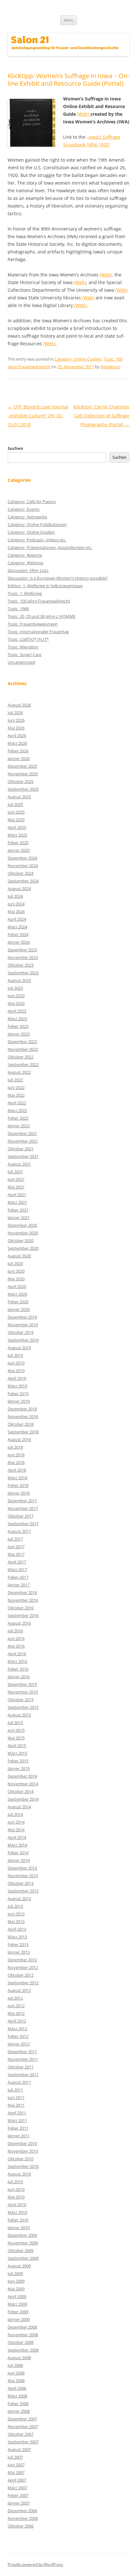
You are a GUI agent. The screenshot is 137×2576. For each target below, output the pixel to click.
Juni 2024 (16, 904)
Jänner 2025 (19, 850)
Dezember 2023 (22, 950)
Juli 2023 (15, 988)
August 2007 (19, 2449)
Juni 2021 (16, 1179)
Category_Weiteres (25, 563)
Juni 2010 (16, 2189)
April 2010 (17, 2205)
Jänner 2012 (19, 2044)
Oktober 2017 (21, 1516)
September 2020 (23, 1248)
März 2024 (17, 927)
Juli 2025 (15, 804)
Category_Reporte (25, 555)
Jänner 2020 (19, 1309)
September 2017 (23, 1524)
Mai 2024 (16, 911)
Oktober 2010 (21, 2159)
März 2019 (17, 1386)
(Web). (80, 305)
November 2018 (23, 1416)
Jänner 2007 (19, 2503)
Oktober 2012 (21, 1975)
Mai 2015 (16, 1738)
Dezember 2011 (22, 2052)
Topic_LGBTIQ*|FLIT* (28, 639)
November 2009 (23, 2243)
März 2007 (17, 2488)
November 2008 (23, 2335)
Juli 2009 (15, 2273)
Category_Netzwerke (27, 517)
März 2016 (17, 1661)
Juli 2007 (15, 2457)
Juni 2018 (16, 1455)
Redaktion (110, 367)
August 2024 (19, 889)
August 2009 (19, 2266)
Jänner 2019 (19, 1401)
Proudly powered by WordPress (35, 2564)
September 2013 (23, 1891)
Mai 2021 (16, 1187)
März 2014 (17, 1845)
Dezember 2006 (22, 2511)
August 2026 (19, 705)
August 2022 (19, 1072)
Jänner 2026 (19, 758)
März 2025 (17, 835)
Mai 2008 (16, 2381)
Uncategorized (21, 662)
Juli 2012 (15, 1998)
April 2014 (17, 1837)
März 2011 (17, 2120)
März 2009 (17, 2304)
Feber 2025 (18, 843)
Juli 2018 (15, 1447)
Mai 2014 (16, 1830)
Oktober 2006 (21, 2526)
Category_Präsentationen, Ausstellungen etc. (50, 547)
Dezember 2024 (22, 858)
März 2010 (17, 2212)
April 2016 (17, 1654)
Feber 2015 (18, 1761)
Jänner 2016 (19, 1677)
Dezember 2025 (22, 766)
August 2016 (19, 1623)
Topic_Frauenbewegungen (33, 624)
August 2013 (19, 1899)
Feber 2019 (18, 1394)
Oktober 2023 (21, 965)
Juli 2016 (15, 1631)
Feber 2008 (18, 2404)
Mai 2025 (16, 820)
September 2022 (23, 1065)
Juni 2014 (16, 1822)
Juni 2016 (16, 1638)
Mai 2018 (16, 1462)
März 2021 (17, 1202)
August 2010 (19, 2174)
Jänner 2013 (19, 1952)
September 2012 (23, 1983)
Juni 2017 (16, 1547)
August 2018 (19, 1439)
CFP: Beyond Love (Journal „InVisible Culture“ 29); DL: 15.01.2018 (38, 416)
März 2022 (17, 1110)
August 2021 (19, 1164)
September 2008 (23, 2350)
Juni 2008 (16, 2373)
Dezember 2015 (22, 1684)
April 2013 (17, 1929)
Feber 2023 (18, 1026)
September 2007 (23, 2442)
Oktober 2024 (21, 873)
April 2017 (17, 1562)
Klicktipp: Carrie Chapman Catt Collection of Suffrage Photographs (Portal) (101, 416)
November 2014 (23, 1784)
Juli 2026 (15, 713)
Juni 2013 (16, 1914)
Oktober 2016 (21, 1608)
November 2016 (23, 1600)
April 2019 (17, 1378)
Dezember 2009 (22, 2235)
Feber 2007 (18, 2495)
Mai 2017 (16, 1554)
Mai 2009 (16, 2289)
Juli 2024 (15, 896)
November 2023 (23, 957)
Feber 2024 (18, 934)
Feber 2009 (18, 2312)
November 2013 (23, 1876)
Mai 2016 (16, 1646)
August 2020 (19, 1256)
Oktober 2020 (21, 1240)
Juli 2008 (15, 2365)
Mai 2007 (16, 2472)
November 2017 (23, 1508)
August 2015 (19, 1715)
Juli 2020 (15, 1263)
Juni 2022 (16, 1087)
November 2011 (23, 2059)
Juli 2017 (15, 1539)
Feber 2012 (18, 2036)
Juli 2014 (15, 1814)
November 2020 (23, 1233)
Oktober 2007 (21, 2434)
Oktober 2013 (21, 1883)
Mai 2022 (16, 1095)
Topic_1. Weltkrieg (25, 593)
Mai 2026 (16, 728)
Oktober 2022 (21, 1057)
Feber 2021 (18, 1210)
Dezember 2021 (22, 1133)
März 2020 (17, 1294)
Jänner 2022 (19, 1126)
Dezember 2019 (22, 1317)
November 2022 (23, 1049)
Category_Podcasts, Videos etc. (37, 540)
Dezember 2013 (22, 1868)
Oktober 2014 (21, 1791)
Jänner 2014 (19, 1860)
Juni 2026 (16, 720)
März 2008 (17, 2396)
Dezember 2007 (22, 2419)
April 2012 (17, 2021)
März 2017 (17, 1570)
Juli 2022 (15, 1080)
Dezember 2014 (22, 1776)
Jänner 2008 (19, 2411)
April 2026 (17, 735)
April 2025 (17, 827)
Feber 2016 (18, 1669)
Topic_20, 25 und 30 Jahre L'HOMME (42, 616)
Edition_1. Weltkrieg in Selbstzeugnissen (45, 586)
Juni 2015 (16, 1730)
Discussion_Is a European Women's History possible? (58, 578)
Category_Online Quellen (78, 359)
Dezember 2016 (22, 1592)
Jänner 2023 (19, 1034)
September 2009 (23, 2258)
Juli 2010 (15, 2182)
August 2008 (19, 2358)
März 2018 (17, 1478)
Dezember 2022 (22, 1042)
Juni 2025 (16, 812)
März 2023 (17, 1019)
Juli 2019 (15, 1355)
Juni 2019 (16, 1363)
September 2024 (23, 881)
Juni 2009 (16, 2281)
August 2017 (19, 1531)
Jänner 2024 (19, 942)
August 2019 (19, 1348)
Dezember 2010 (22, 2143)
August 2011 (19, 2082)
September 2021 (23, 1156)
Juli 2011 (15, 2090)
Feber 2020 (18, 1302)
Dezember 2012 (22, 1960)
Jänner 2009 (19, 2319)
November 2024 (23, 866)
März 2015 (17, 1753)
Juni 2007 (16, 2465)
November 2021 (23, 1141)
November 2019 (23, 1325)
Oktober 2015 (21, 1700)
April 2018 (17, 1470)
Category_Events (24, 509)
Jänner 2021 (19, 1218)
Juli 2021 (15, 1172)
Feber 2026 (18, 751)
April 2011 (17, 2113)
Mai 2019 (16, 1371)
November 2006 (23, 2518)
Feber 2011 (18, 2128)
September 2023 (23, 973)
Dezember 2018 (22, 1409)
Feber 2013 (18, 1944)
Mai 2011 (16, 2105)
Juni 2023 (16, 996)
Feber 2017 (18, 1577)
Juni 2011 (16, 2097)
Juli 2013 (15, 1906)
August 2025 (19, 797)
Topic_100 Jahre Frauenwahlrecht (39, 601)
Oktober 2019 (21, 1332)
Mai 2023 (16, 1003)
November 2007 (23, 2426)
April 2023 (17, 1011)
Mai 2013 (16, 1921)
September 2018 (23, 1432)
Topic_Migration (23, 647)
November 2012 (23, 1967)
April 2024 (17, 919)
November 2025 (23, 774)
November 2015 (23, 1692)
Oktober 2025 (21, 781)
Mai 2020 (16, 1279)
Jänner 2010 (19, 2228)
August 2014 (19, 1807)
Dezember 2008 (22, 2327)
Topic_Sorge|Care (25, 655)
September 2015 (23, 1707)
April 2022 (17, 1103)
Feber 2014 (18, 1853)
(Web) (84, 114)
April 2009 (17, 2296)
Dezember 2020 (22, 1225)
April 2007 (17, 2480)
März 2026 (17, 743)
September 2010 (23, 2166)
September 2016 (23, 1615)
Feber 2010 (18, 2220)
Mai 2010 (16, 2197)
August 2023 (19, 980)
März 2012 (17, 2029)
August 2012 (19, 1990)
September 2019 (23, 1340)
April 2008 (17, 2388)
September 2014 (23, 1799)
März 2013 (17, 1937)
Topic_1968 (18, 609)
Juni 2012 (16, 2006)
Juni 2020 (16, 1271)
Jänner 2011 (19, 2136)
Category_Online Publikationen (37, 524)
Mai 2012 (16, 2013)
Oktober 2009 (21, 2250)
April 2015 (17, 1745)
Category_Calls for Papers (32, 501)
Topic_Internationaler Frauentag (38, 632)
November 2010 (23, 2151)
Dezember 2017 (22, 1501)
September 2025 (23, 789)
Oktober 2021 (21, 1149)
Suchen (15, 448)
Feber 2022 (18, 1118)
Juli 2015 (15, 1723)
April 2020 (17, 1286)
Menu (68, 20)
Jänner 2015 (19, 1768)
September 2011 (23, 2075)
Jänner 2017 (19, 1585)
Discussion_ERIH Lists (28, 570)
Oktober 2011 (21, 2067)
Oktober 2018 (21, 1424)
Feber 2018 (18, 1485)
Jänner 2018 (19, 1493)
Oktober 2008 (21, 2342)
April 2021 (17, 1195)
